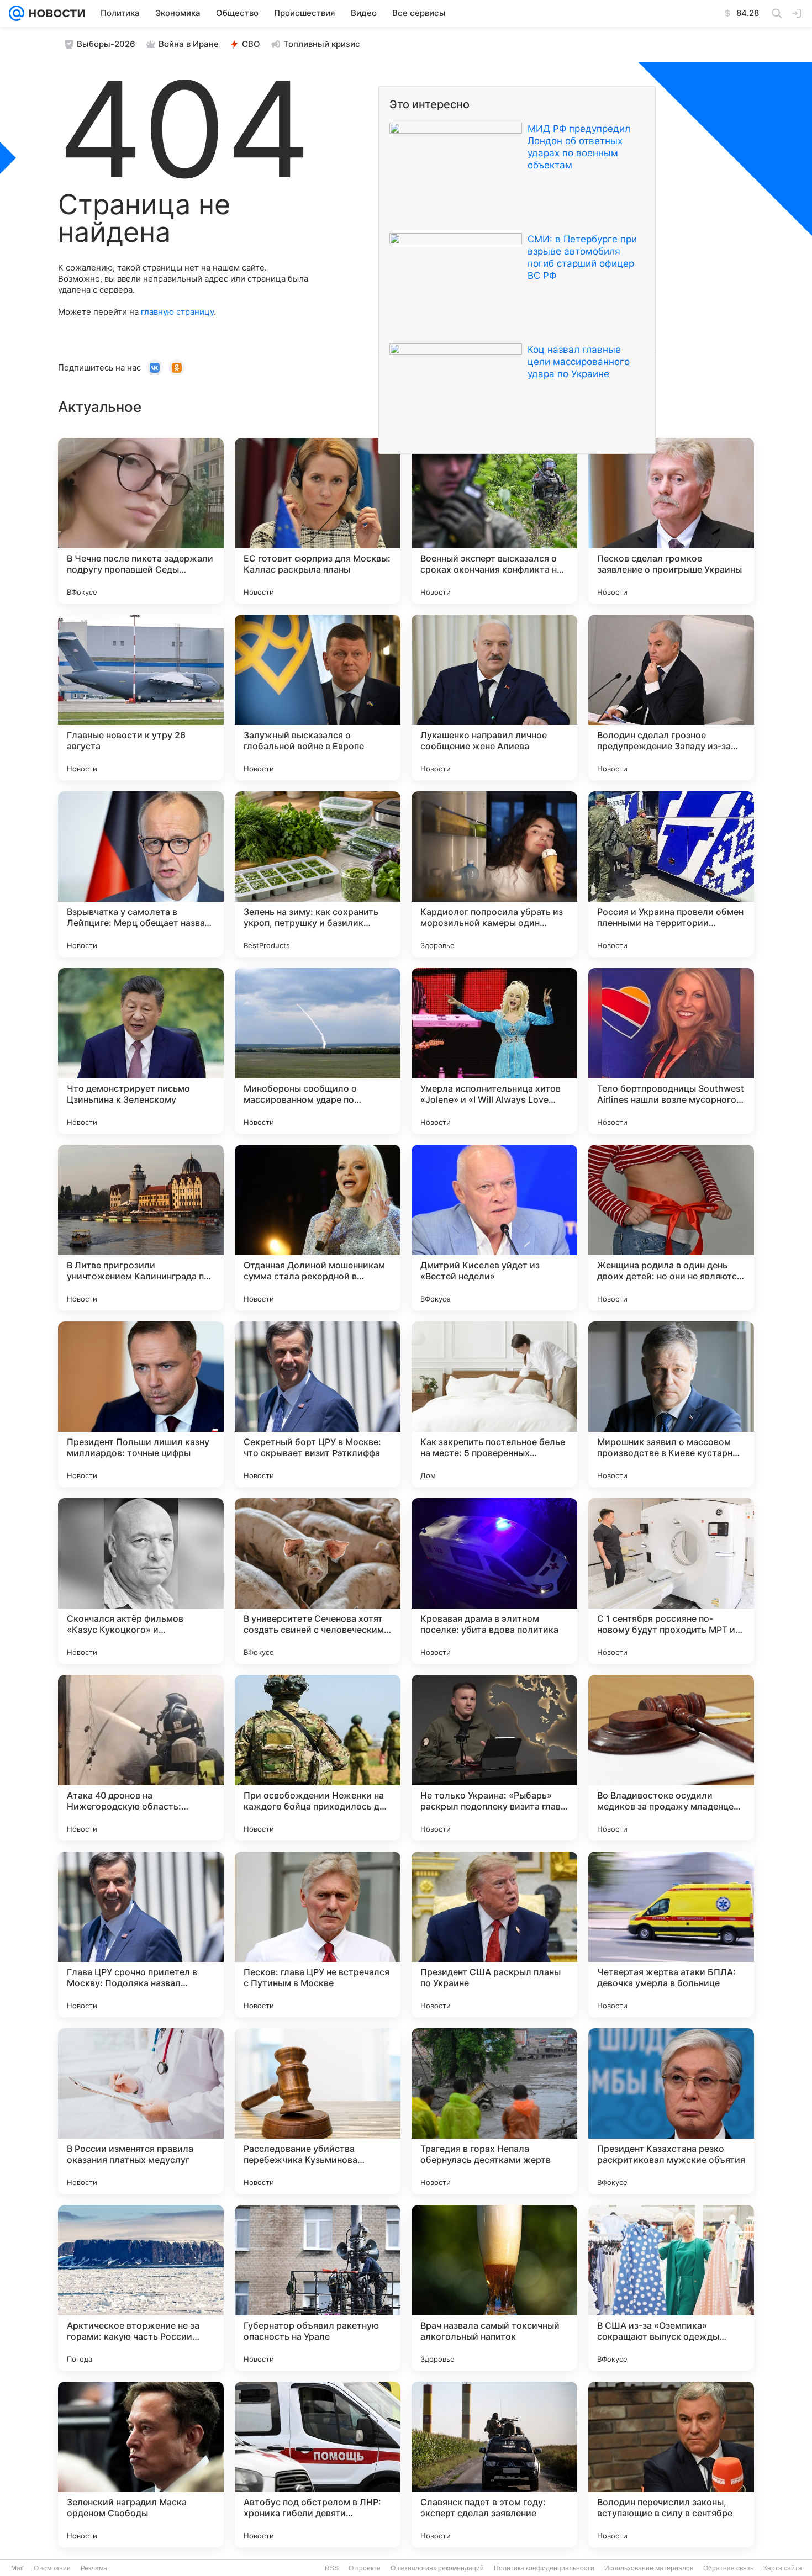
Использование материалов (649, 2568)
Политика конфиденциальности (544, 2568)
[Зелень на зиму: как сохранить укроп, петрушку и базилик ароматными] (318, 874)
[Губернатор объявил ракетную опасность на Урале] (318, 2288)
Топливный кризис (322, 44)
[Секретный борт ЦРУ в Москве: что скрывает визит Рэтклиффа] (318, 1404)
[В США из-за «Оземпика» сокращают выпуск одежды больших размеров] (671, 2288)
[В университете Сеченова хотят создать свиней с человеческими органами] (318, 1581)
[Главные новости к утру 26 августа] (141, 697)
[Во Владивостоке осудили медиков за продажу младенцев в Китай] (671, 1758)
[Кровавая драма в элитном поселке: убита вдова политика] (494, 1581)
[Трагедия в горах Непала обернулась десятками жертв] (494, 2111)
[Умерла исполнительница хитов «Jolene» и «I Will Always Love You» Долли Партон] (494, 1051)
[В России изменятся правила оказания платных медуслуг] (141, 2111)
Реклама (94, 2568)
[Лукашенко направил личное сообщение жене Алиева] (494, 697)
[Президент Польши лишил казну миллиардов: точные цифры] (141, 1404)
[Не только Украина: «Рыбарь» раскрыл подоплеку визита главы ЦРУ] (494, 1758)
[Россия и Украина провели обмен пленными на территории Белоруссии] (671, 874)
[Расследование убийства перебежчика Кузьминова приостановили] (318, 2111)
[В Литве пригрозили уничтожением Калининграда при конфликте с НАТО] (141, 1228)
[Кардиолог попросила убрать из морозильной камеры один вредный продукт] (494, 874)
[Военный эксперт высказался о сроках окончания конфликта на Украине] (494, 521)
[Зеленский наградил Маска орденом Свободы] (141, 2464)
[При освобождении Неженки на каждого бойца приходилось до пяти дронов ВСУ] (318, 1758)
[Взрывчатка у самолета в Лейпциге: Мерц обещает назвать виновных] (141, 874)
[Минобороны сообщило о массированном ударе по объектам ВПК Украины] (318, 1051)
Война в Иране (189, 44)
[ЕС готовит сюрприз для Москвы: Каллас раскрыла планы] (318, 521)
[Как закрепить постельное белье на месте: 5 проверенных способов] (494, 1404)
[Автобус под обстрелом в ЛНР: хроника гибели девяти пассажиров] (318, 2464)
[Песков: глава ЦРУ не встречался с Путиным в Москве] (318, 1934)
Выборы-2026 (106, 44)
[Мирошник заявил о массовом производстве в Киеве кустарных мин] (671, 1404)
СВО (251, 44)
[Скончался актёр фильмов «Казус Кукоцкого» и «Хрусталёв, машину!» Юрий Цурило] (141, 1581)
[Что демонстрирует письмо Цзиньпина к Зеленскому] (141, 1051)
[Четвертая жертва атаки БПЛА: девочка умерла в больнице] (671, 1934)
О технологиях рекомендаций (437, 2568)
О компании (52, 2568)
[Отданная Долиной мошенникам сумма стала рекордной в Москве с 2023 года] (318, 1228)
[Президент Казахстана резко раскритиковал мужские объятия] (671, 2111)
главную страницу (177, 312)
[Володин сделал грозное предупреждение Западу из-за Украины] (671, 697)
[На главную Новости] (55, 13)
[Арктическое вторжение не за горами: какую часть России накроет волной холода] (141, 2288)
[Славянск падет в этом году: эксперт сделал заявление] (494, 2464)
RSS (332, 2568)
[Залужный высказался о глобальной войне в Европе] (318, 697)
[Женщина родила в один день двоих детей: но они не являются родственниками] (671, 1228)
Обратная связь (728, 2568)
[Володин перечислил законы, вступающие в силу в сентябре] (671, 2464)
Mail (17, 2568)
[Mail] (17, 13)
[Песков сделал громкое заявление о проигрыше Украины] (671, 521)
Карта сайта (783, 2568)
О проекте (365, 2568)
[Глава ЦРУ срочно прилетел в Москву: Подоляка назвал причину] (141, 1934)
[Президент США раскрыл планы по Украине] (494, 1934)
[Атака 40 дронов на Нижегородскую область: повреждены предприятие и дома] (141, 1758)
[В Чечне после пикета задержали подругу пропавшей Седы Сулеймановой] (141, 521)
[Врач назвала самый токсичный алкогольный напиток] (494, 2288)
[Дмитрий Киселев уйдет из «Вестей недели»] (494, 1228)
